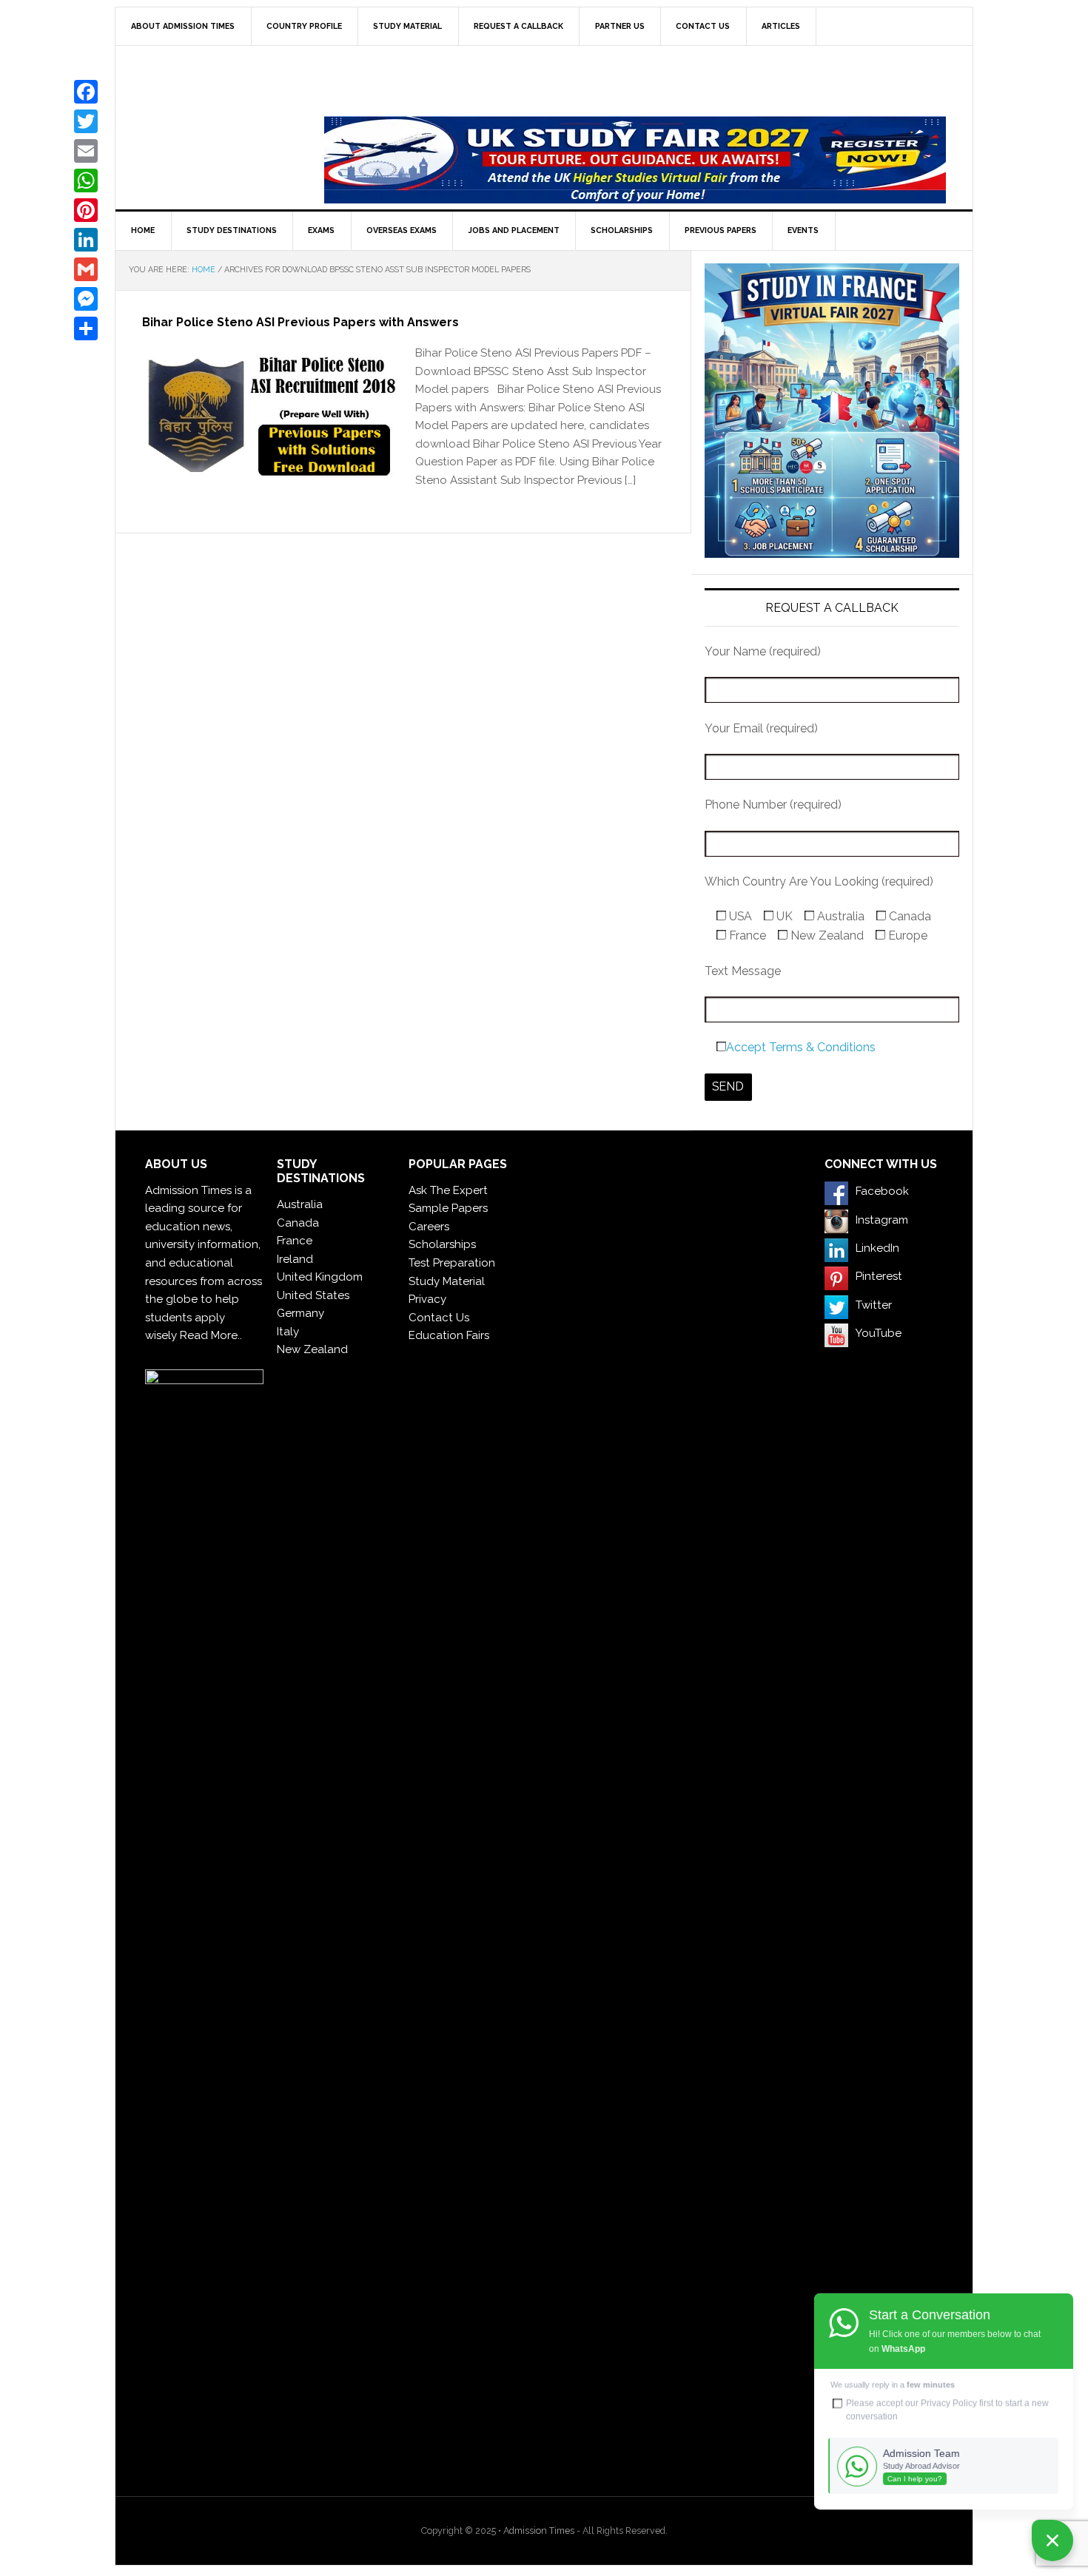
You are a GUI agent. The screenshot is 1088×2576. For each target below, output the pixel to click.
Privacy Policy (949, 2403)
